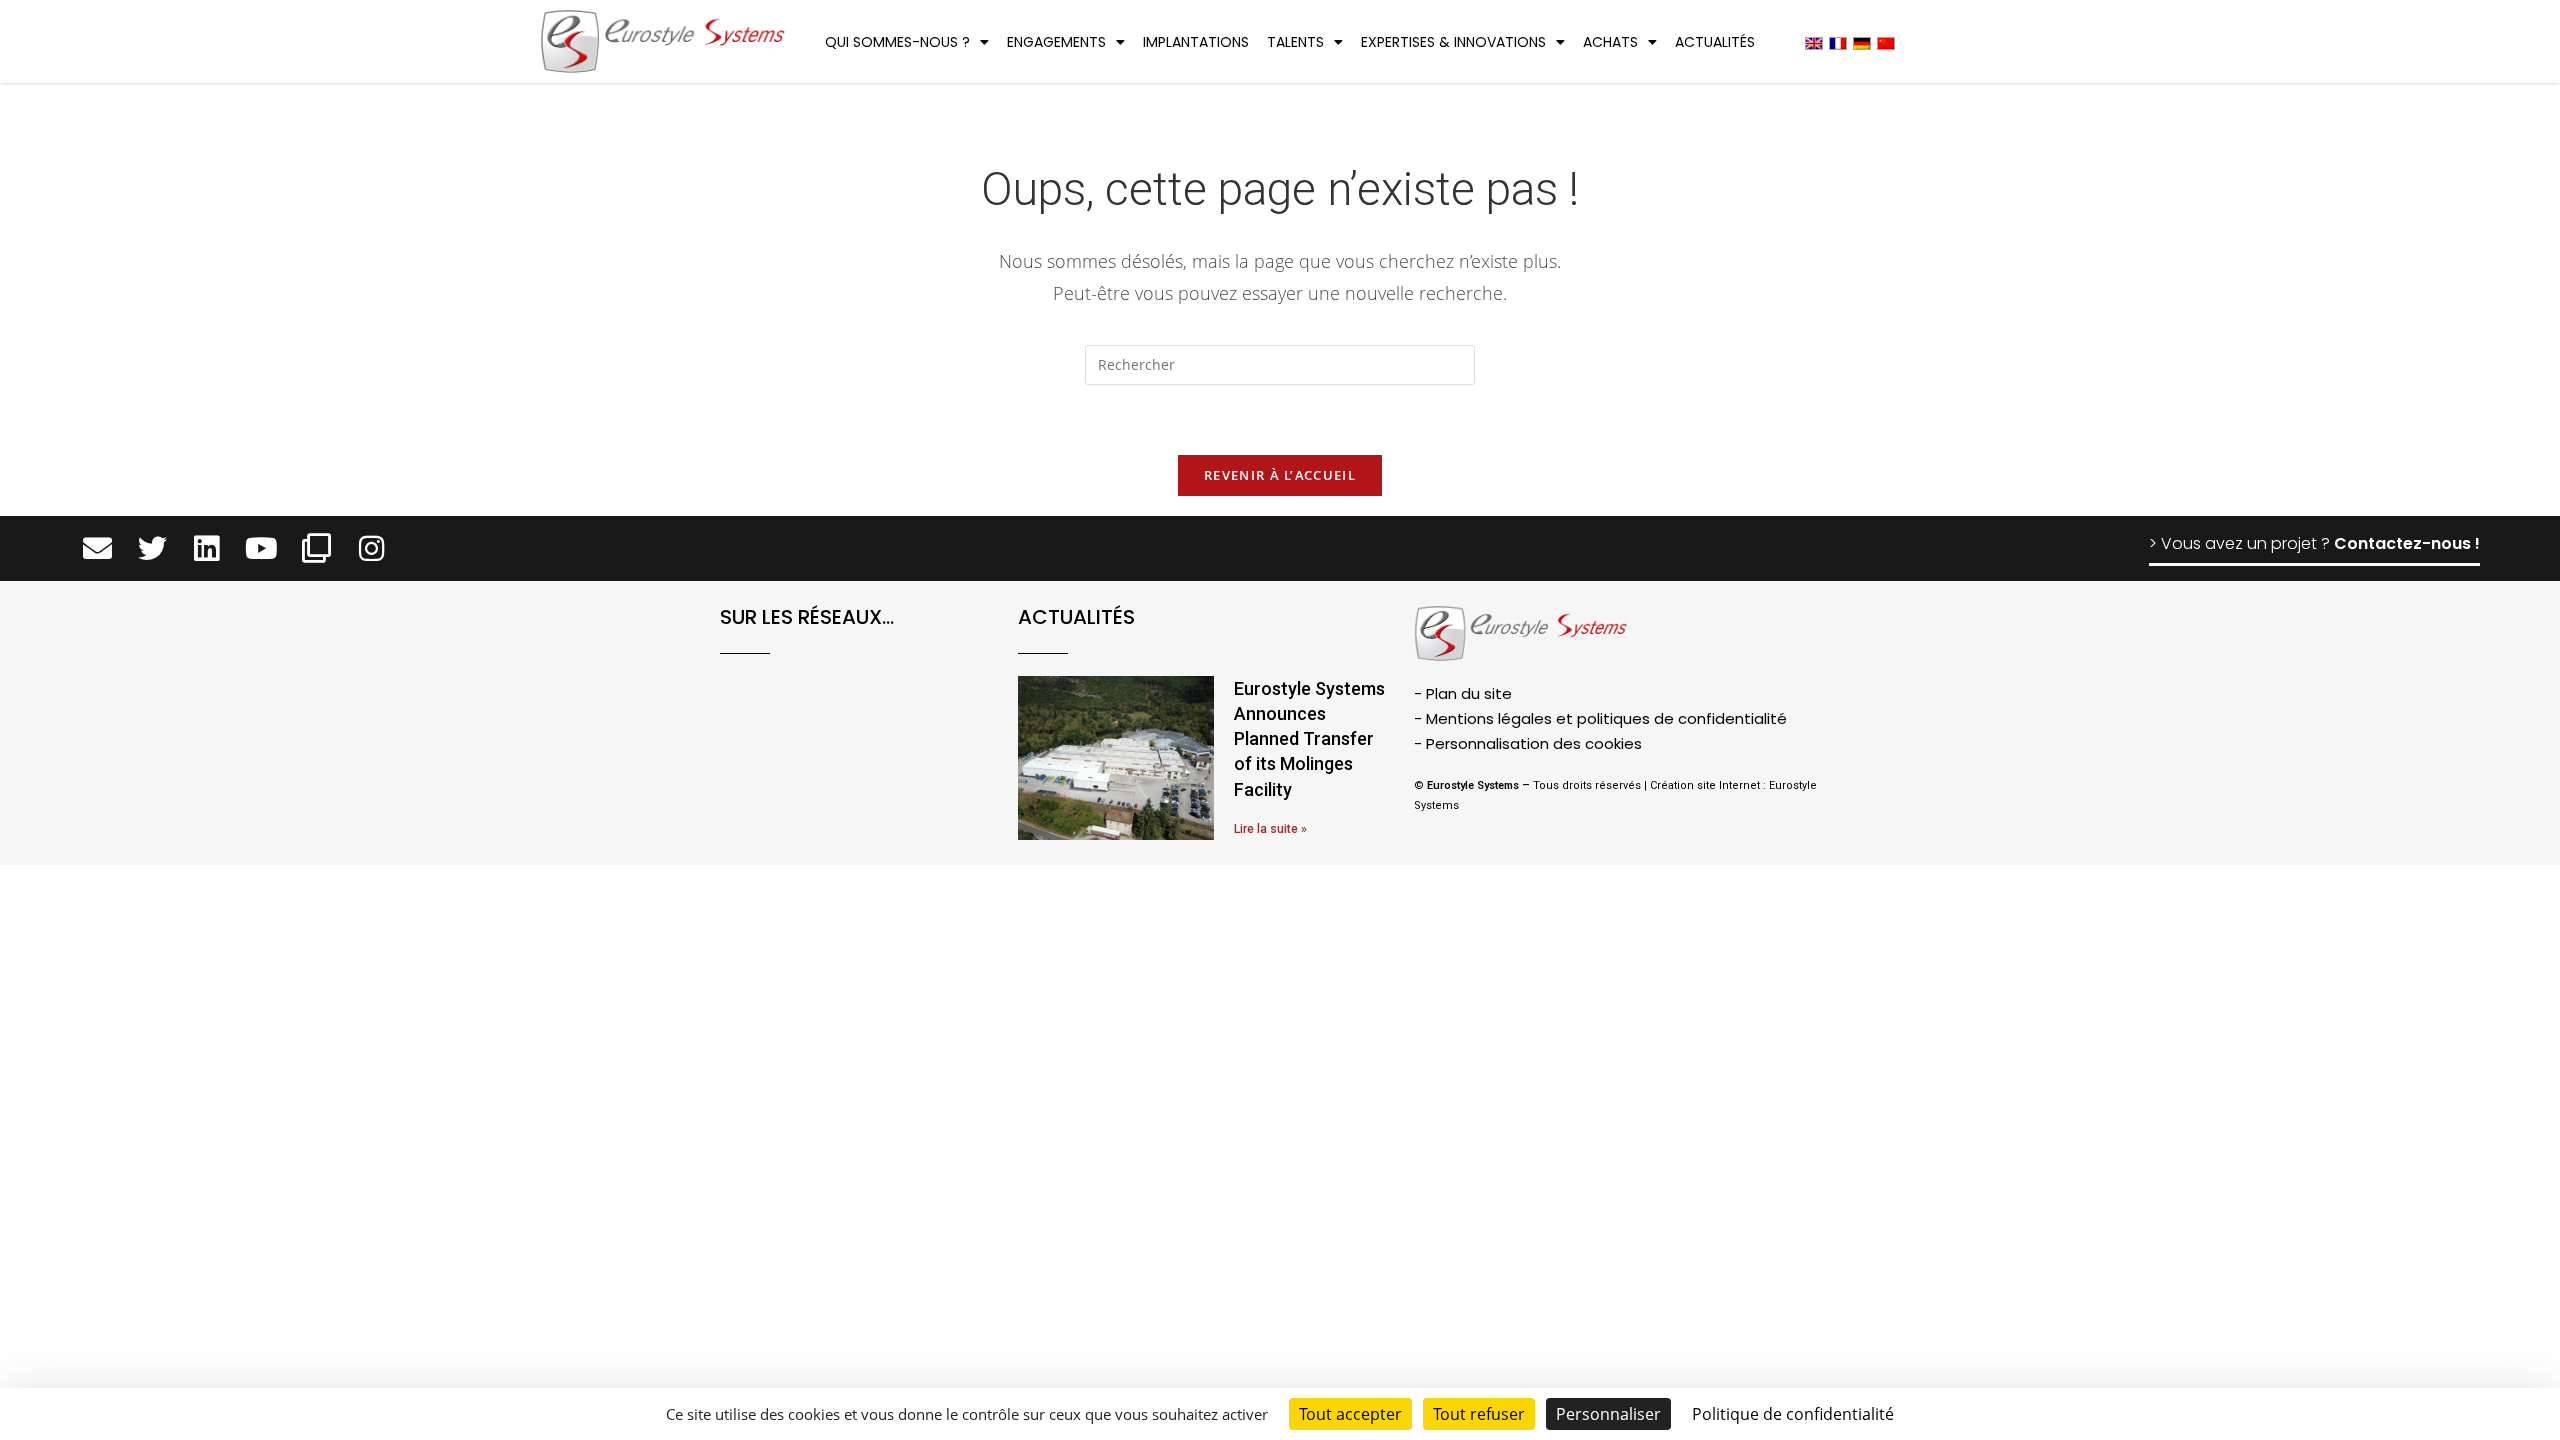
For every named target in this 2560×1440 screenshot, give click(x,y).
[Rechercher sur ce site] (1280, 367)
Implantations (1196, 42)
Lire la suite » (1270, 829)
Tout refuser (1479, 1414)
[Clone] (316, 548)
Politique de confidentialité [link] (1793, 1414)
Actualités (1715, 42)
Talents (1295, 42)
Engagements (1056, 42)
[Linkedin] (207, 548)
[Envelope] (97, 548)
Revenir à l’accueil (1280, 475)
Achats (1610, 42)
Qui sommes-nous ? (897, 42)
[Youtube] (261, 548)
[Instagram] (371, 548)
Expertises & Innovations (1453, 42)
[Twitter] (152, 548)
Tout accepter (1350, 1414)
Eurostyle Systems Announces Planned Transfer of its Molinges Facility (1309, 739)
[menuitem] (1814, 42)
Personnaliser (1608, 1414)
